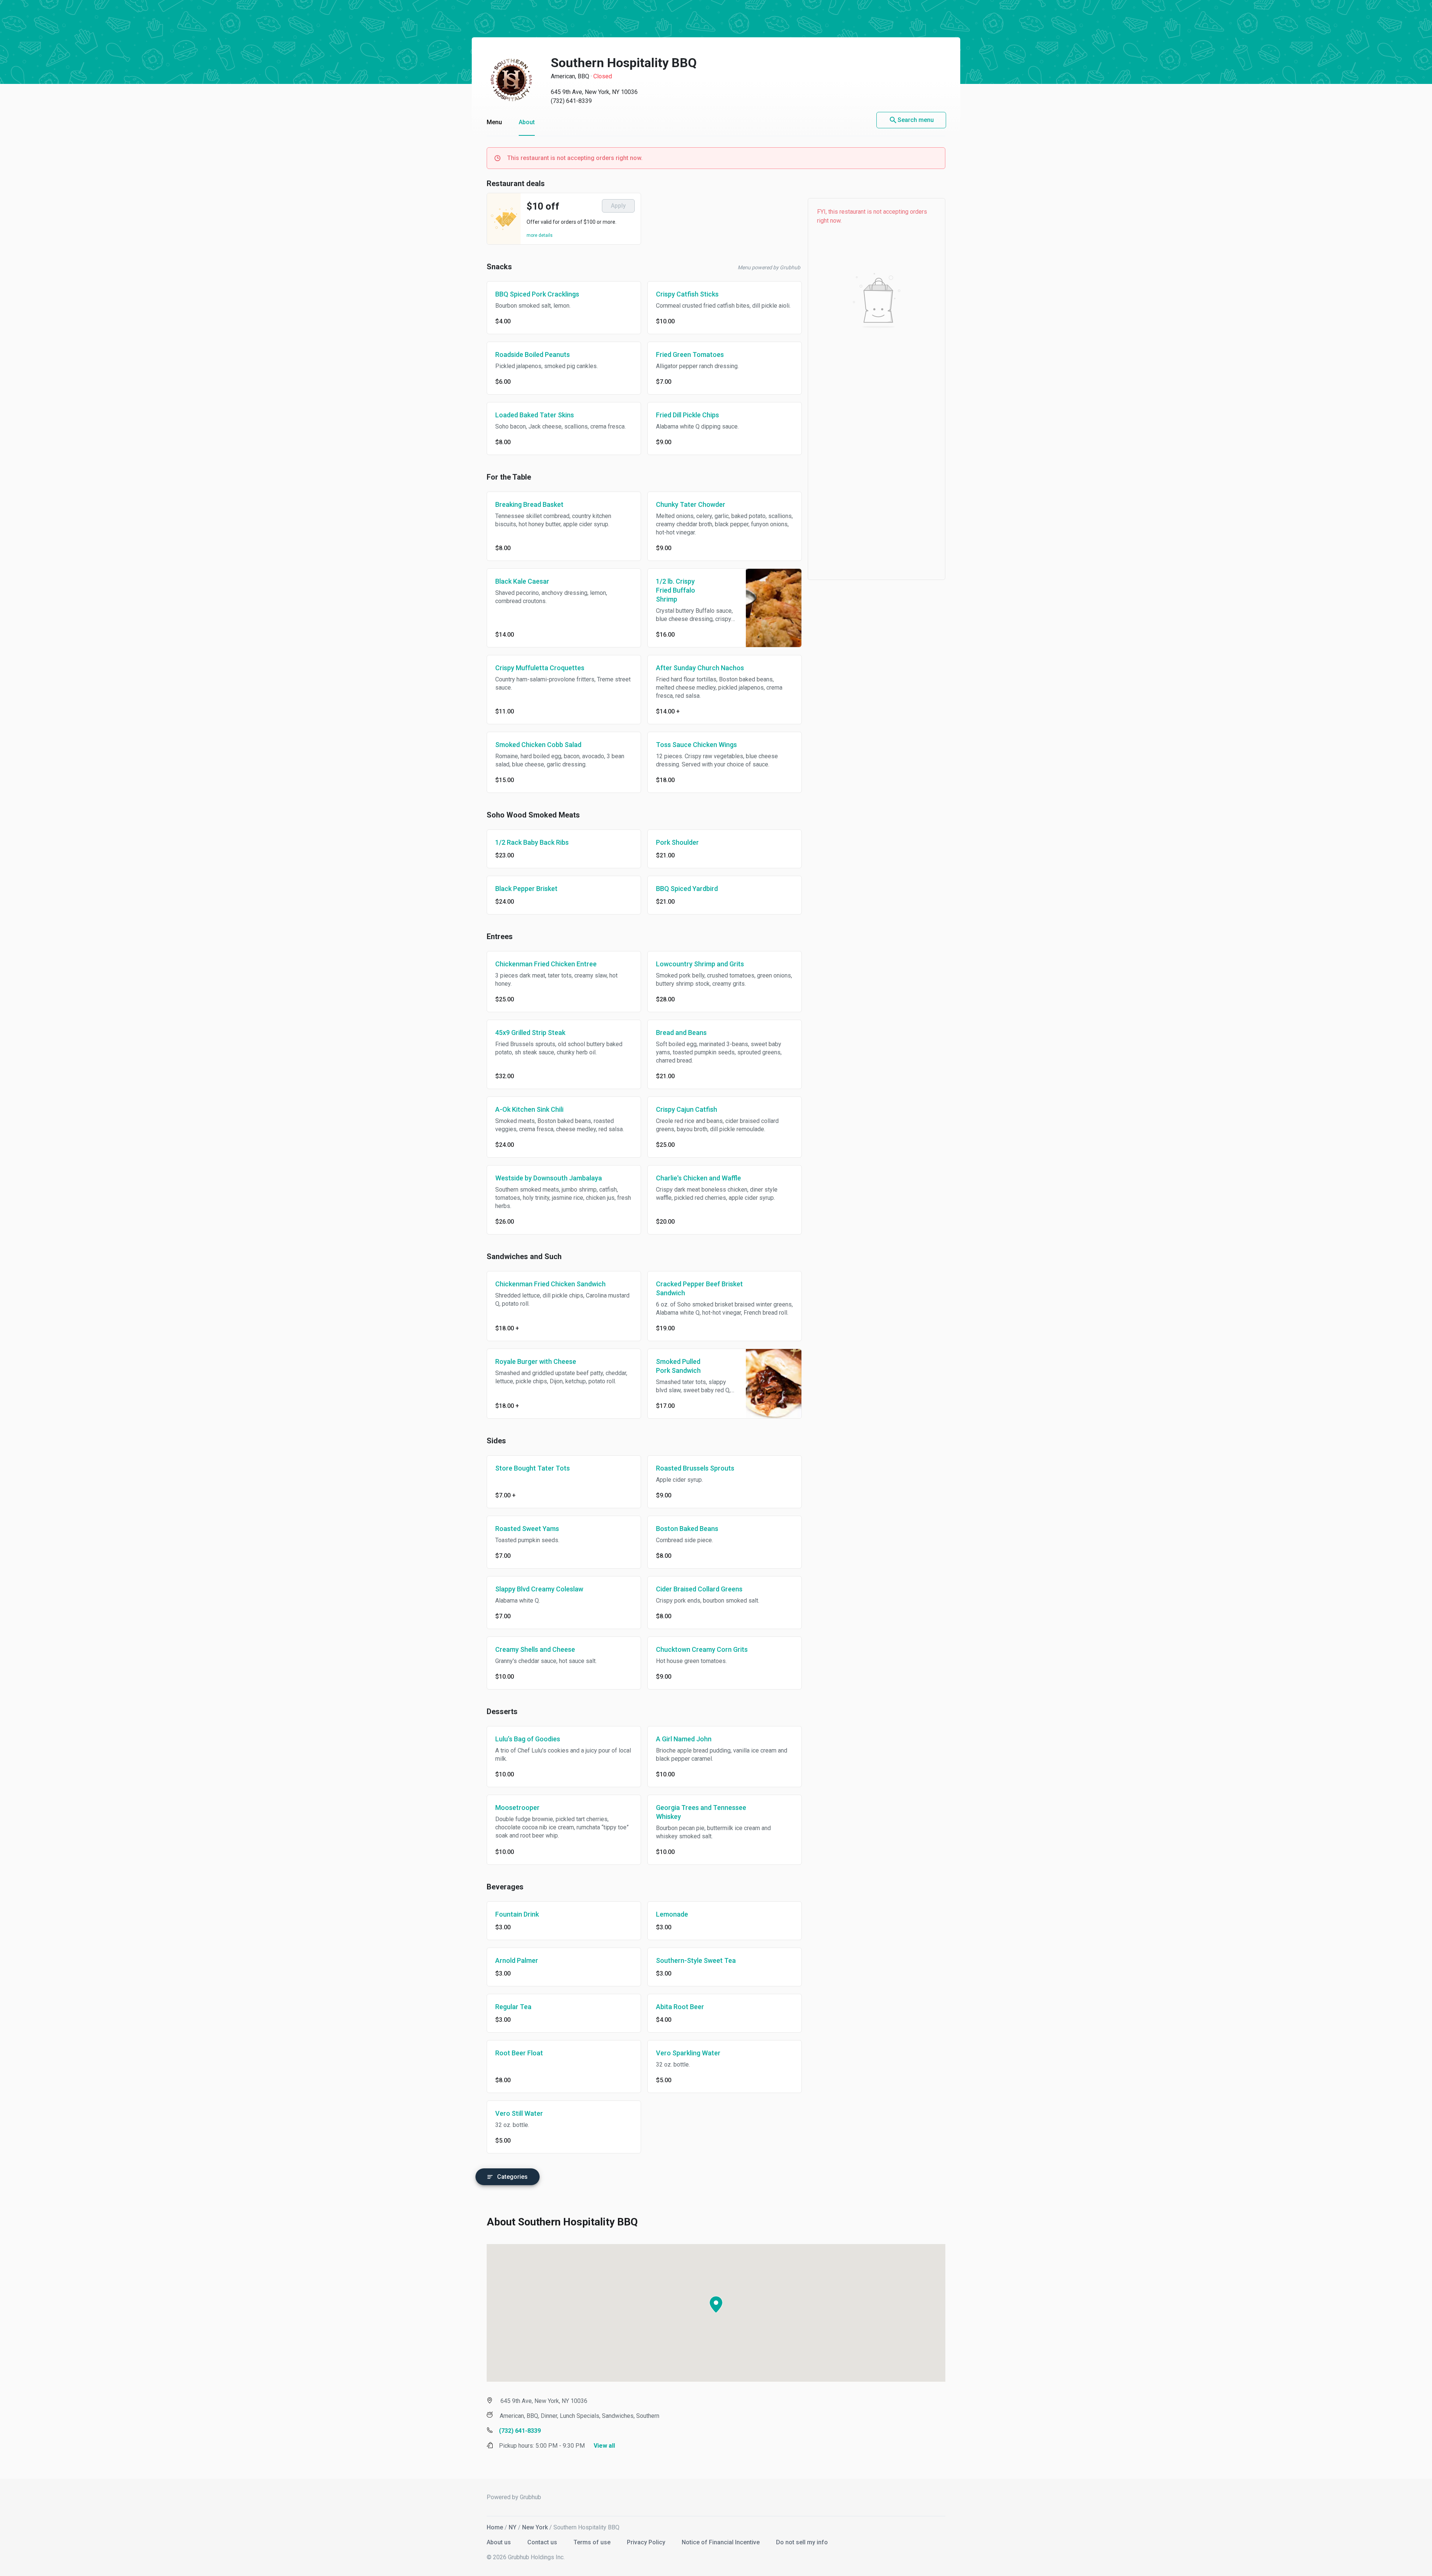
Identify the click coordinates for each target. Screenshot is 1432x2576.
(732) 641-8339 (571, 101)
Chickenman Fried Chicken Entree (546, 964)
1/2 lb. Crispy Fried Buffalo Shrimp (676, 590)
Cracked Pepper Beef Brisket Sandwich (699, 1288)
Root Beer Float (519, 2053)
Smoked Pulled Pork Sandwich (678, 1366)
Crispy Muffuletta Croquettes (540, 668)
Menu (494, 122)
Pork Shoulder (677, 842)
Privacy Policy (647, 2542)
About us (500, 2542)
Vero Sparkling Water (688, 2053)
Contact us (543, 2542)
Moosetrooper (517, 1808)
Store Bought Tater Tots (533, 1468)
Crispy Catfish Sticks (687, 294)
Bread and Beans (681, 1033)
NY (513, 2527)
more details (540, 235)
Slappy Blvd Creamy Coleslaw (539, 1589)
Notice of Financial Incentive (721, 2542)
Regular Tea (513, 2007)
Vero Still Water (519, 2113)
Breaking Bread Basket (529, 504)
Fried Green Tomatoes (690, 354)
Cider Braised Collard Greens (699, 1589)
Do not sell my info (802, 2542)
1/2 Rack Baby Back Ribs (532, 842)
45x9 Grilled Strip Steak (530, 1033)
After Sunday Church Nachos (700, 668)
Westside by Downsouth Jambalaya (549, 1178)
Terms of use (593, 2542)
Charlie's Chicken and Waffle (698, 1178)
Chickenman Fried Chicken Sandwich (550, 1284)
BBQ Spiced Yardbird (687, 889)
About (527, 122)
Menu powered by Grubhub (769, 267)
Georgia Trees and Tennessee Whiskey (701, 1812)
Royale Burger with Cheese (536, 1361)
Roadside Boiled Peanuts (533, 354)
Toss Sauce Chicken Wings (696, 745)
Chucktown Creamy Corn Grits (702, 1649)
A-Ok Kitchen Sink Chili (529, 1109)
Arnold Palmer (517, 1960)
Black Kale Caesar (522, 581)
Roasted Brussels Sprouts (695, 1468)
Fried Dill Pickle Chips (687, 415)
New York (535, 2527)
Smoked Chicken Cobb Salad (538, 745)
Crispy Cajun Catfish (687, 1109)
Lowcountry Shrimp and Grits (700, 964)
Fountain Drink (517, 1914)
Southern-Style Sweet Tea (696, 1960)
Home (495, 2527)
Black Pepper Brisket (526, 889)
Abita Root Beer (680, 2007)
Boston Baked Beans (687, 1529)
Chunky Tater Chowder (691, 504)
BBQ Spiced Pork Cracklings (537, 294)
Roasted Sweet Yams (527, 1529)
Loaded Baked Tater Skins (535, 415)
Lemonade (672, 1914)
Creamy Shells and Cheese (535, 1649)
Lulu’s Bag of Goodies (528, 1739)
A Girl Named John (684, 1739)
